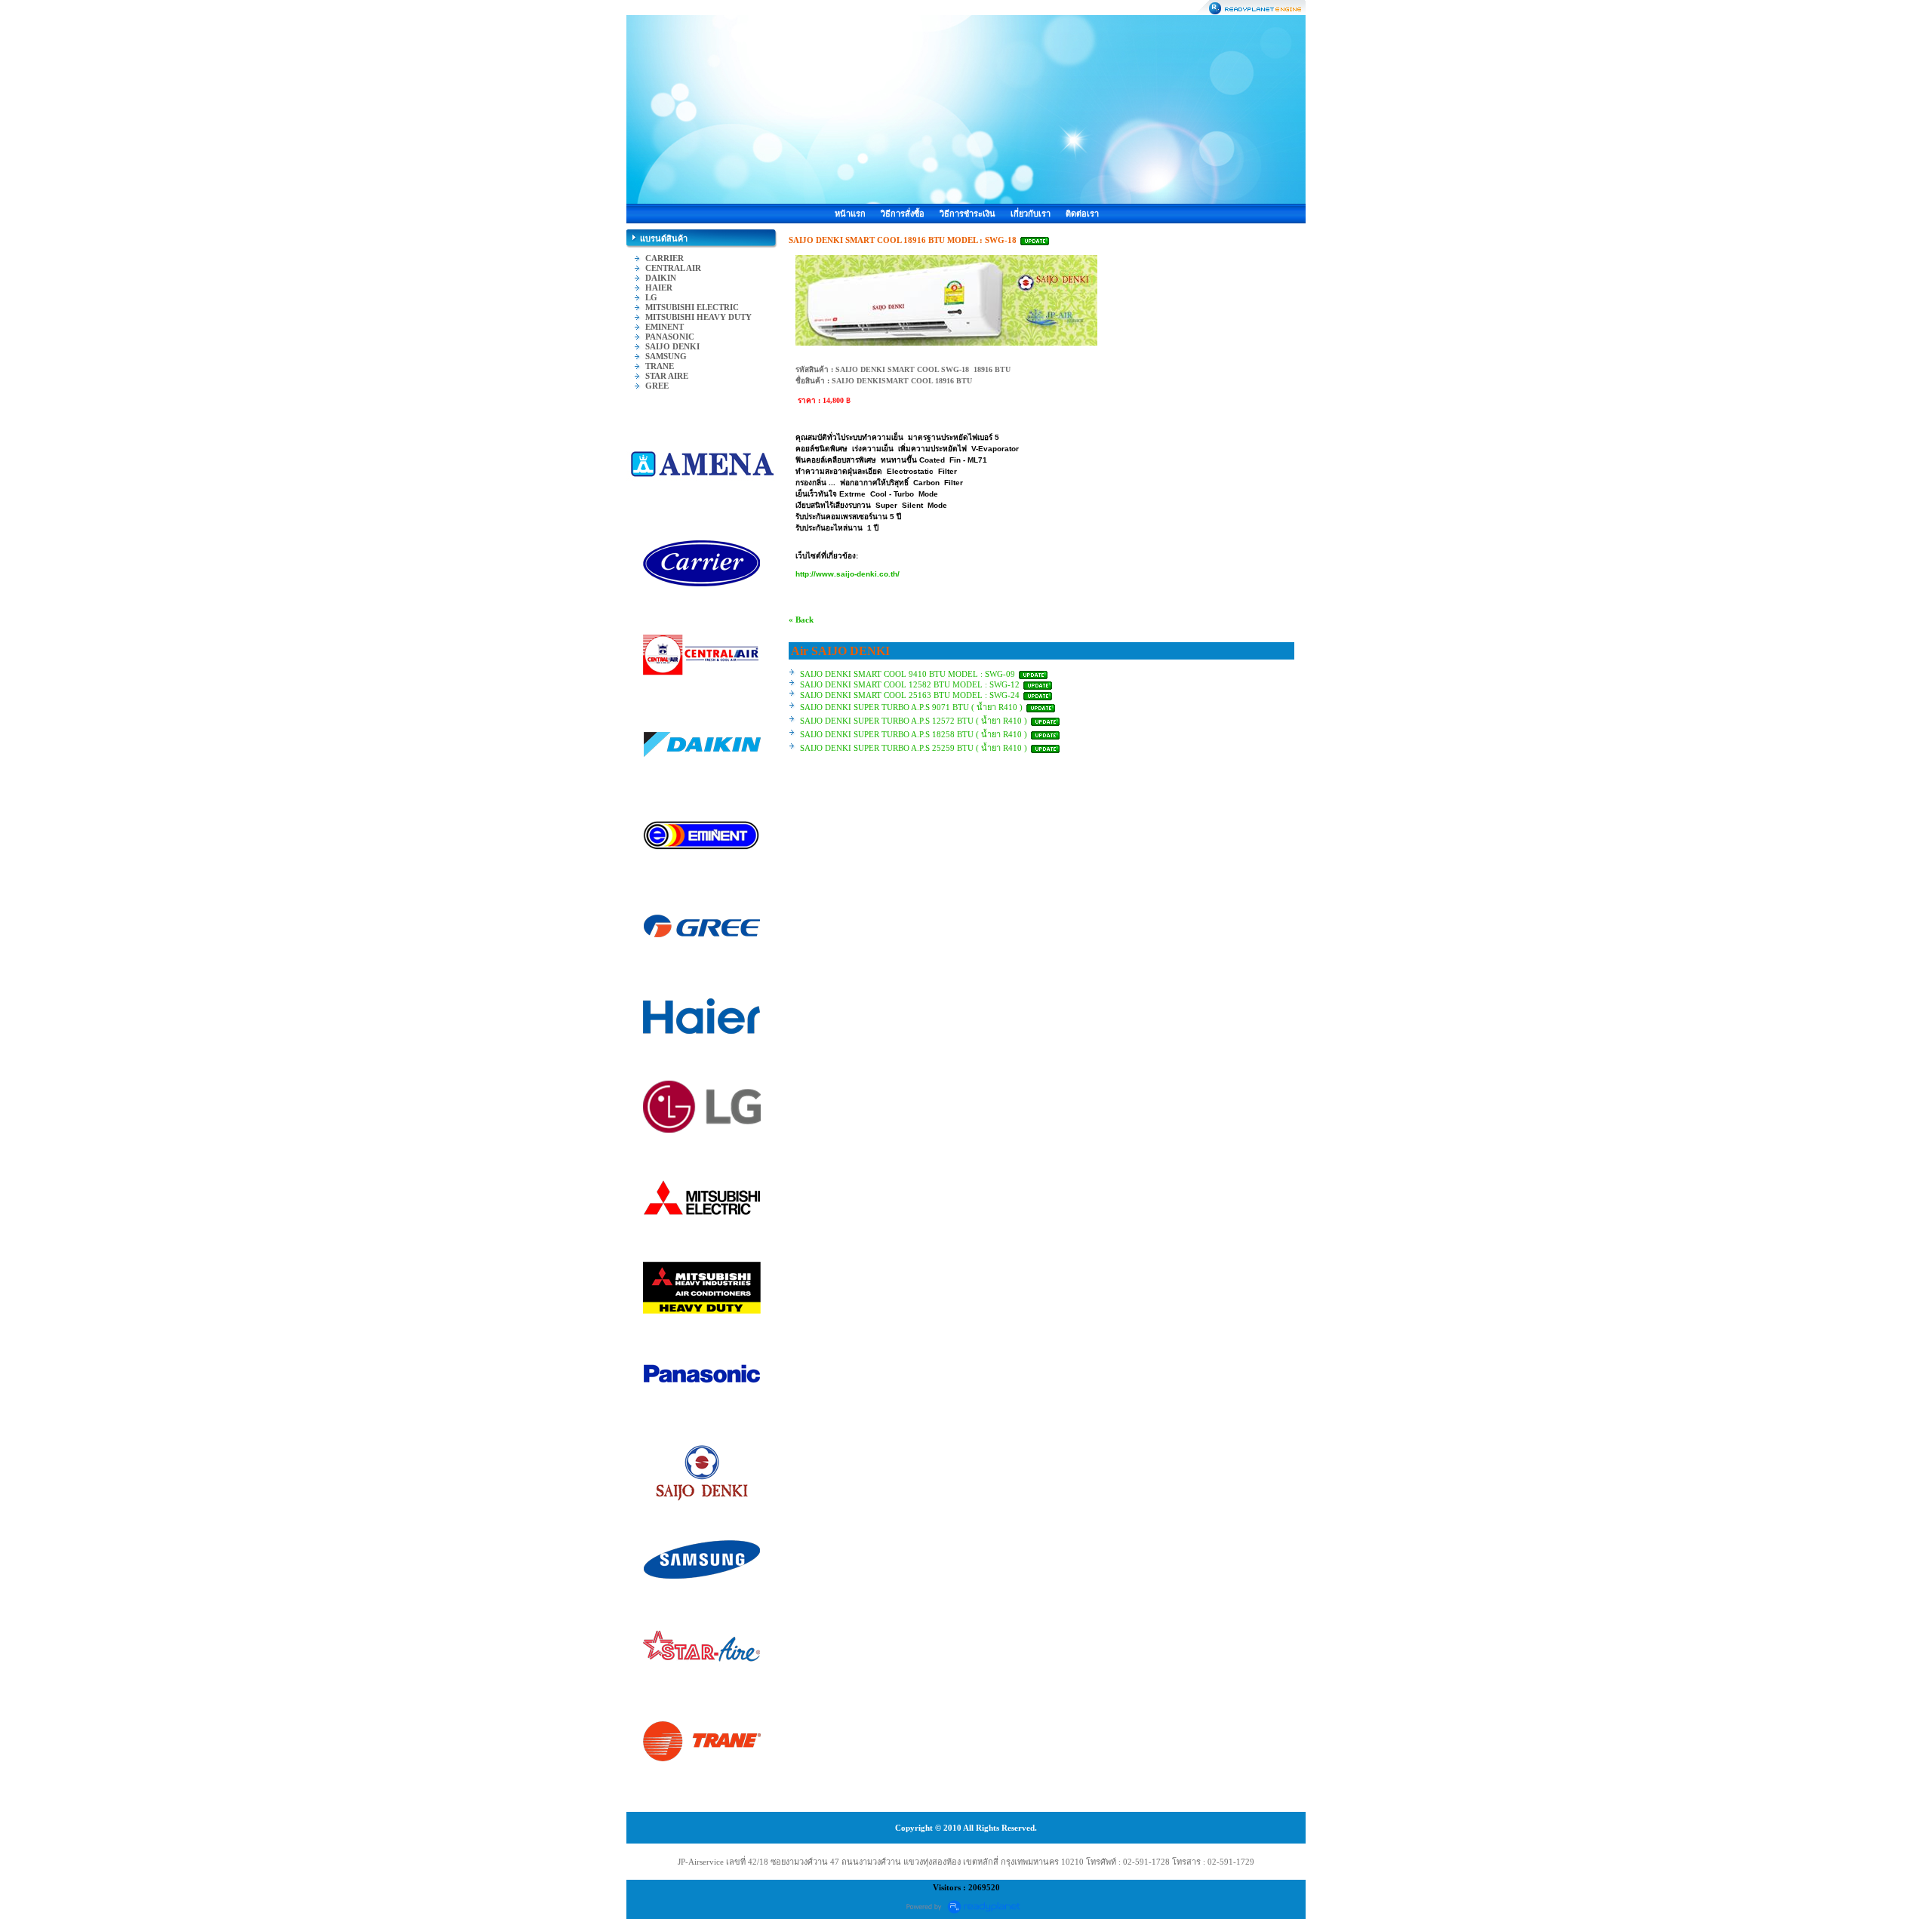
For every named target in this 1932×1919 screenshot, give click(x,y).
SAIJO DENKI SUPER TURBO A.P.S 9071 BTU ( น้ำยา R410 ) (911, 707)
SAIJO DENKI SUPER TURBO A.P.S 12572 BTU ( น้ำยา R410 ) (914, 721)
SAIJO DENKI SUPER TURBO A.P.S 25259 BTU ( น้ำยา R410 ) (914, 748)
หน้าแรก (850, 214)
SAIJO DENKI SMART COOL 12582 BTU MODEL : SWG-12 (911, 684)
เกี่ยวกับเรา (1031, 214)
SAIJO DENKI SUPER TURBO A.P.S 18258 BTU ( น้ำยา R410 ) (914, 734)
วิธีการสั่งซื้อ (903, 214)
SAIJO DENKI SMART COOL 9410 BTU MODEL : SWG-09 (909, 674)
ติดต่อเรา (1082, 214)
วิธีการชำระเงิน (968, 214)
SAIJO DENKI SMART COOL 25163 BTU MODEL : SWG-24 (910, 695)
